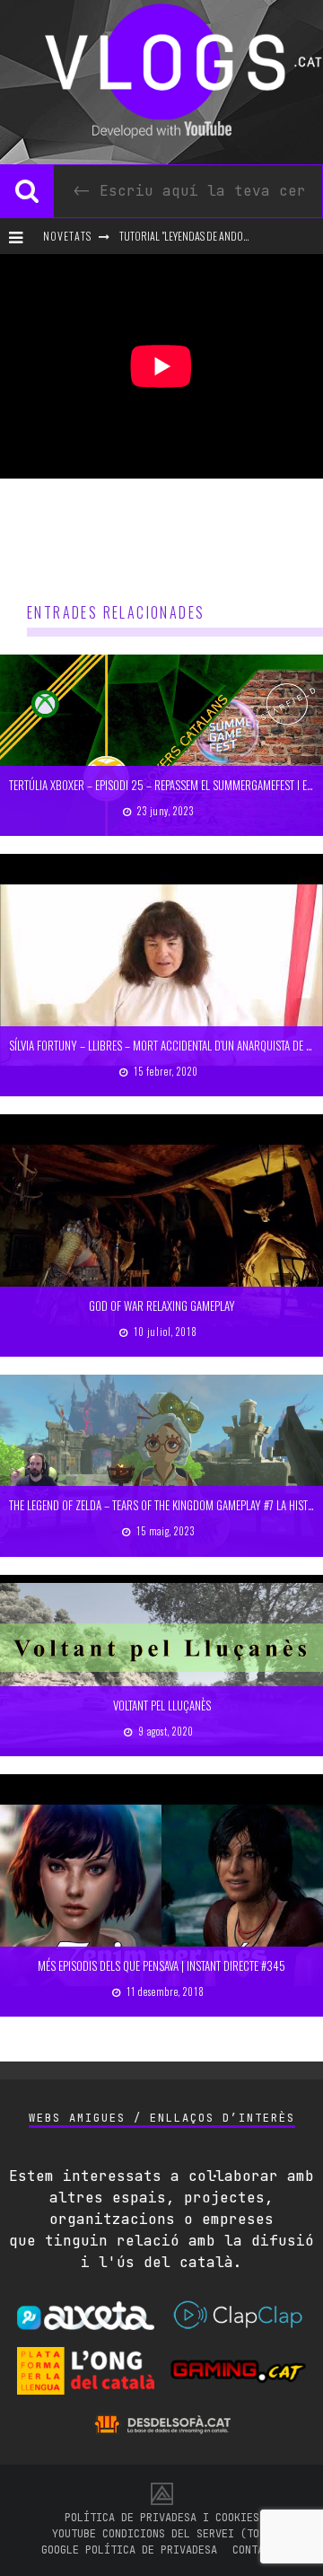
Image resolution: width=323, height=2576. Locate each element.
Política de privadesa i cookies (162, 2518)
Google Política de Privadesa (129, 2550)
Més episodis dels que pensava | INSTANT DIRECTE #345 (161, 1965)
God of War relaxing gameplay (162, 1306)
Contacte (258, 2550)
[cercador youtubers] (27, 191)
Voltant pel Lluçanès (162, 1705)
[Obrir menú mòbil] (19, 236)
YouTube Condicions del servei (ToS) (162, 2534)
